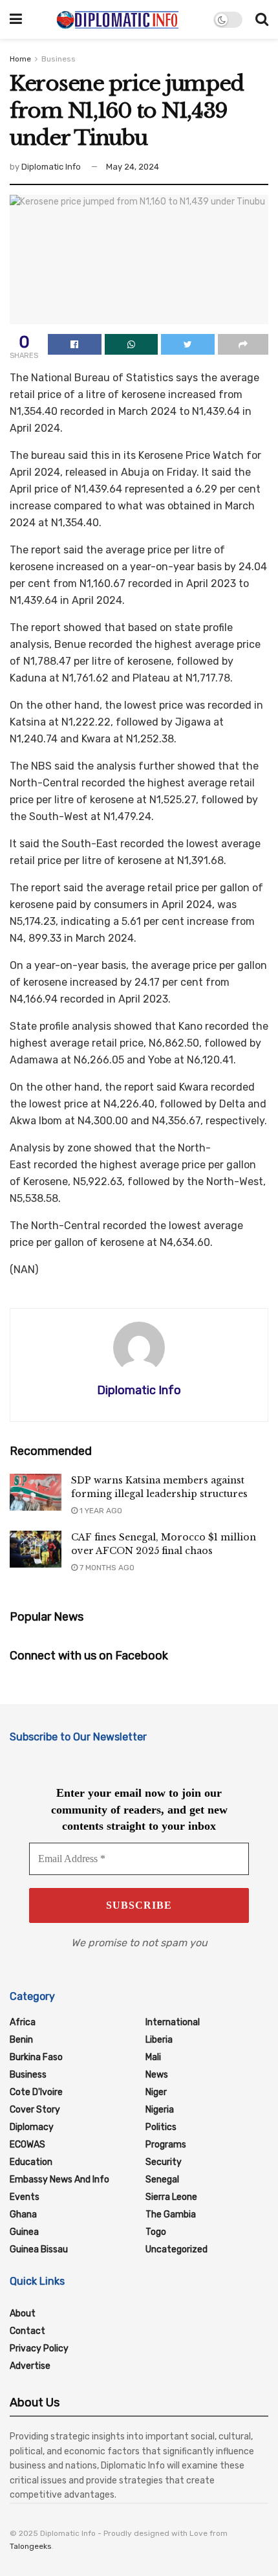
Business (59, 59)
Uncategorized (176, 2249)
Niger (156, 2092)
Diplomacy (32, 2127)
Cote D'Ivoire (36, 2092)
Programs (166, 2145)
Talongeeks (31, 2546)
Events (25, 2197)
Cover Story (35, 2110)
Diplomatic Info (51, 167)
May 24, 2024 (133, 167)
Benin (21, 2040)
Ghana (23, 2215)
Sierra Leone (171, 2197)
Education (31, 2162)
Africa (23, 2022)
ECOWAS (27, 2145)
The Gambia (171, 2215)
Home (20, 59)
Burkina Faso (36, 2057)
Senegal (162, 2180)
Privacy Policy (39, 2348)
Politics (161, 2127)
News (157, 2075)
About (23, 2314)
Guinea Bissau (39, 2249)
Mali (153, 2057)
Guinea (24, 2232)
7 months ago (106, 1568)
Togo (156, 2232)
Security (164, 2162)
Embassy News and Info (59, 2180)
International (173, 2022)
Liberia (159, 2040)
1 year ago (100, 1511)
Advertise (30, 2366)
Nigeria (160, 2110)
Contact (27, 2331)
